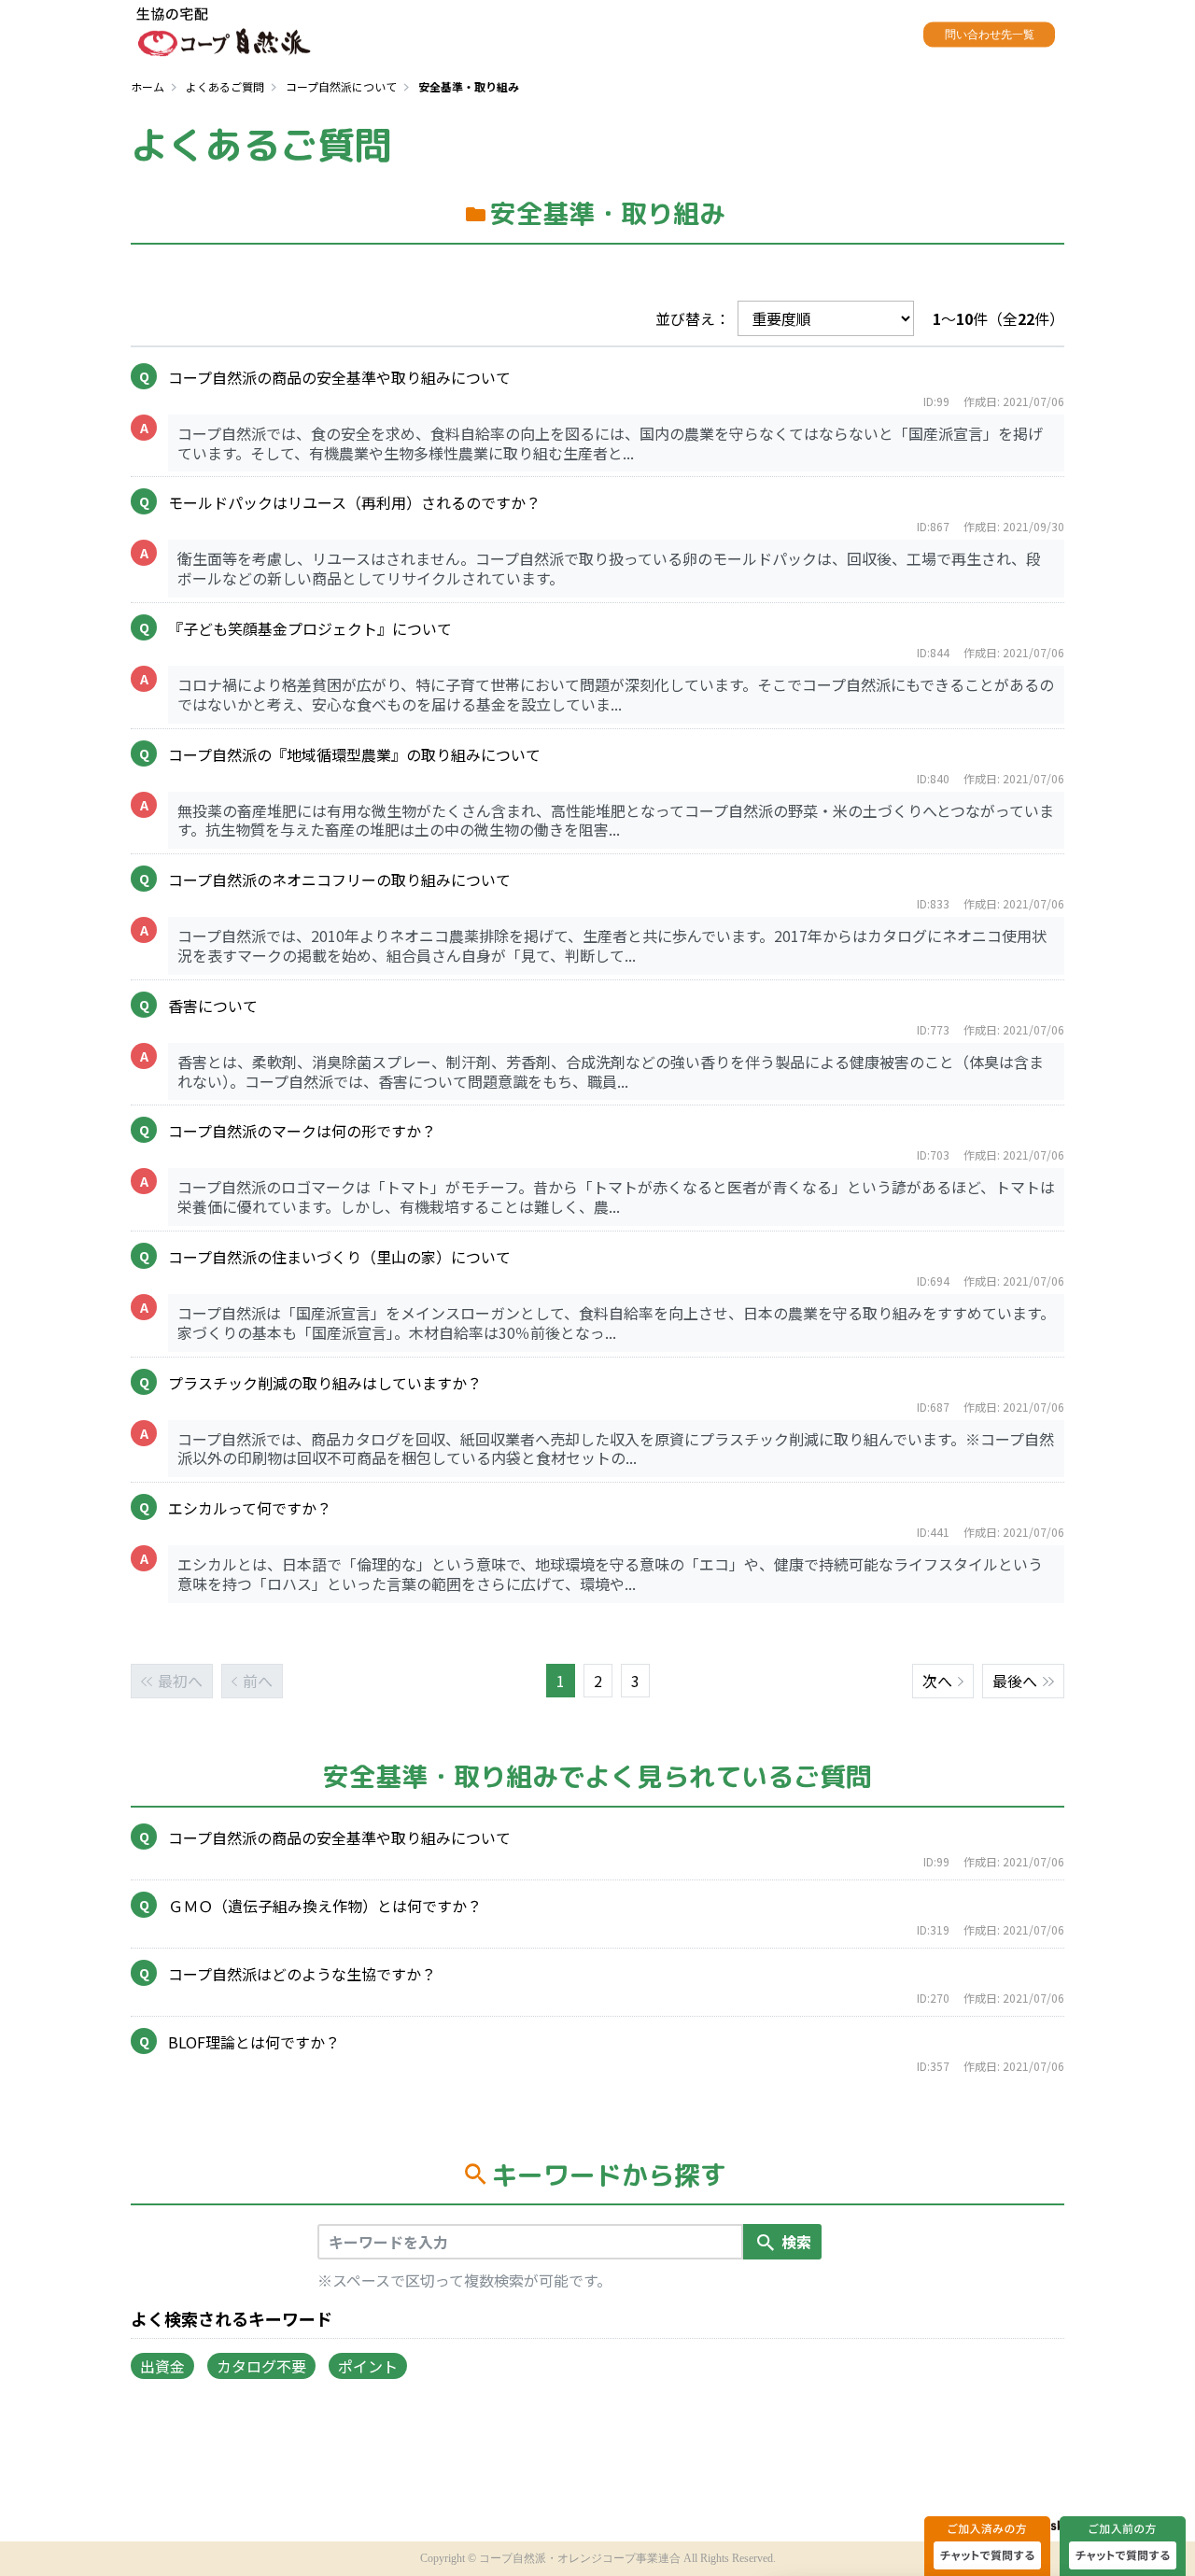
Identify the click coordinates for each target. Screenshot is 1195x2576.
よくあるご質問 (225, 86)
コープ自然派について (341, 86)
